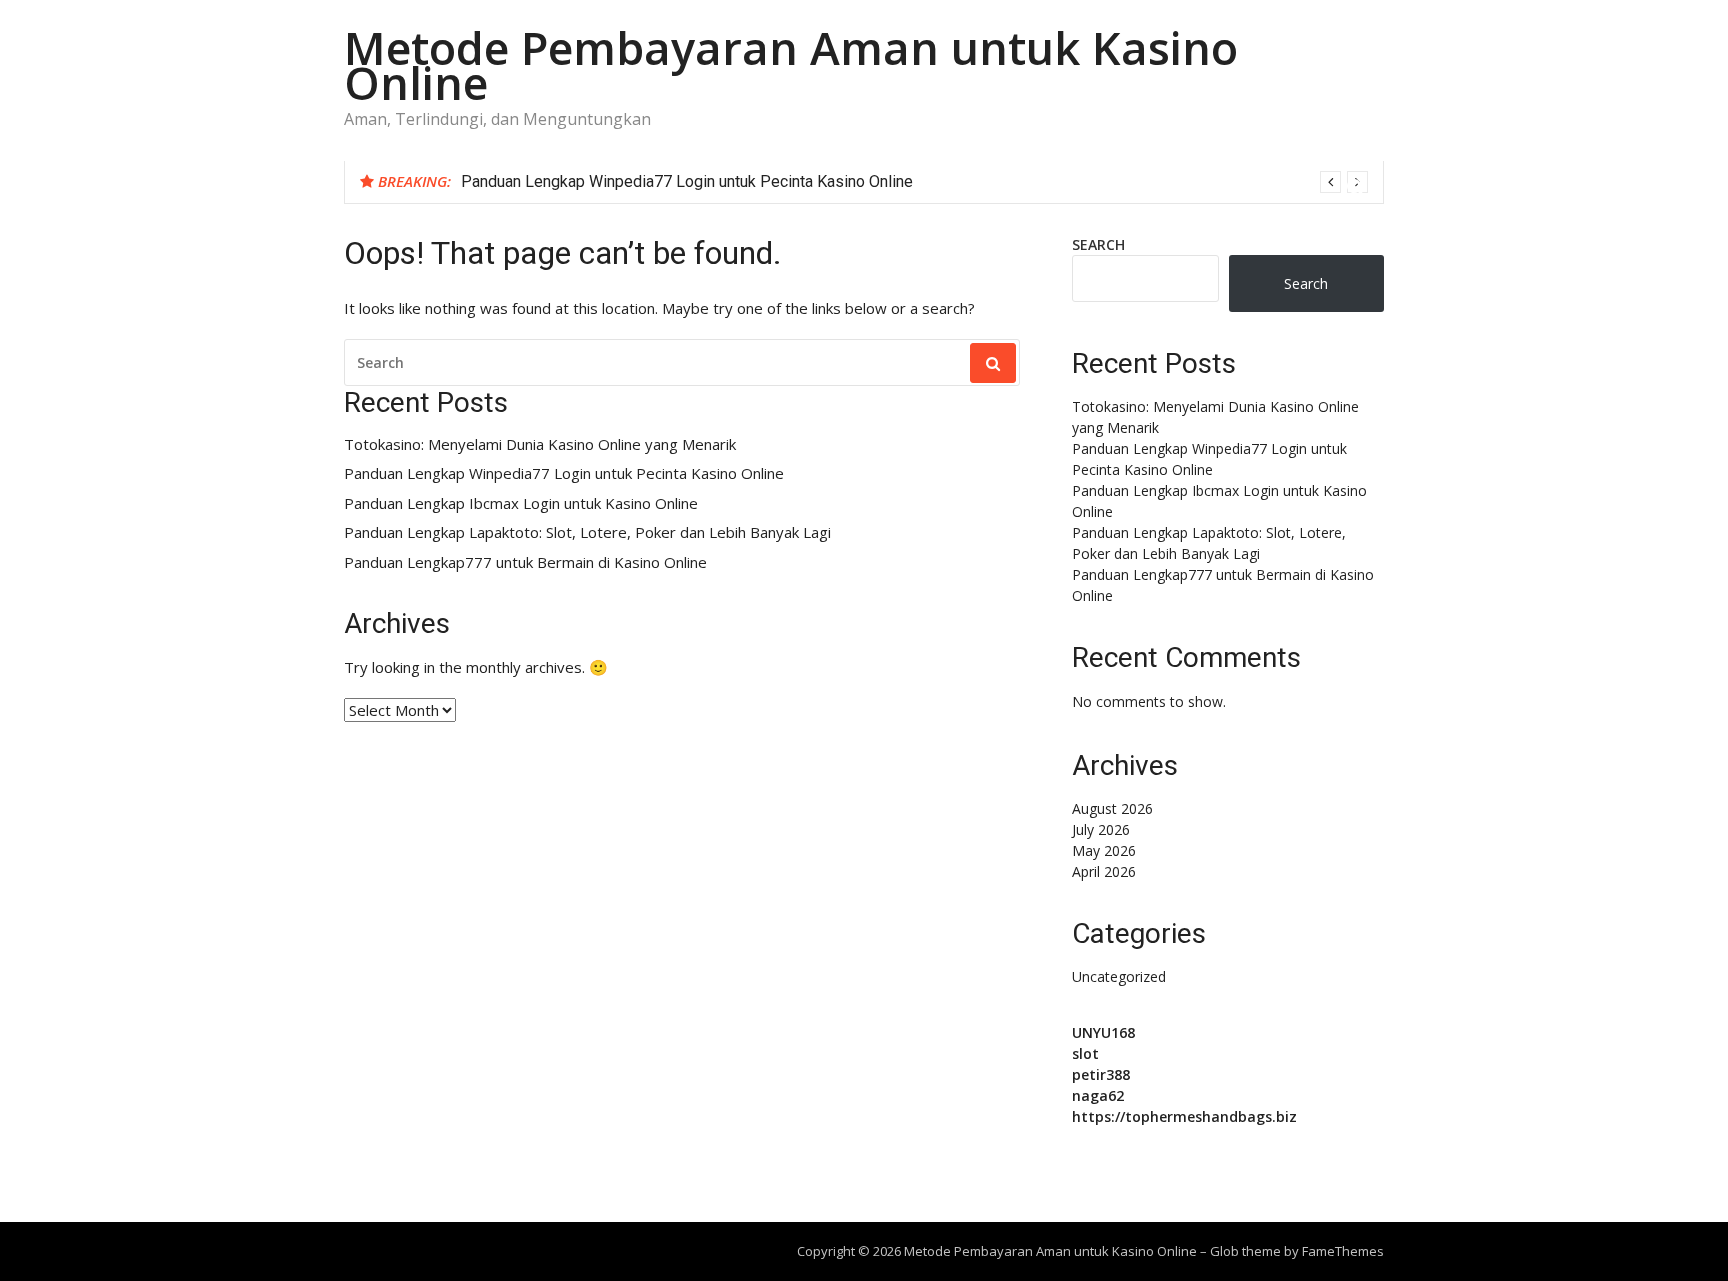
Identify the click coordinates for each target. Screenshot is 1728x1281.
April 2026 (1104, 871)
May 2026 (1104, 850)
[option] (914, 182)
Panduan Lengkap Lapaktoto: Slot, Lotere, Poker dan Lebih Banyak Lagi (587, 532)
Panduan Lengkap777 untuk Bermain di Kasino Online (525, 562)
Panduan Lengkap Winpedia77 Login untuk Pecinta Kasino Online (687, 181)
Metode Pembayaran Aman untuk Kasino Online (791, 65)
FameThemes (1343, 1251)
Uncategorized (1119, 976)
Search (1098, 244)
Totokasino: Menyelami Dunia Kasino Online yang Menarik (540, 444)
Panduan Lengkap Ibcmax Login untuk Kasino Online (521, 503)
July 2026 (1101, 829)
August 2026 (1112, 808)
